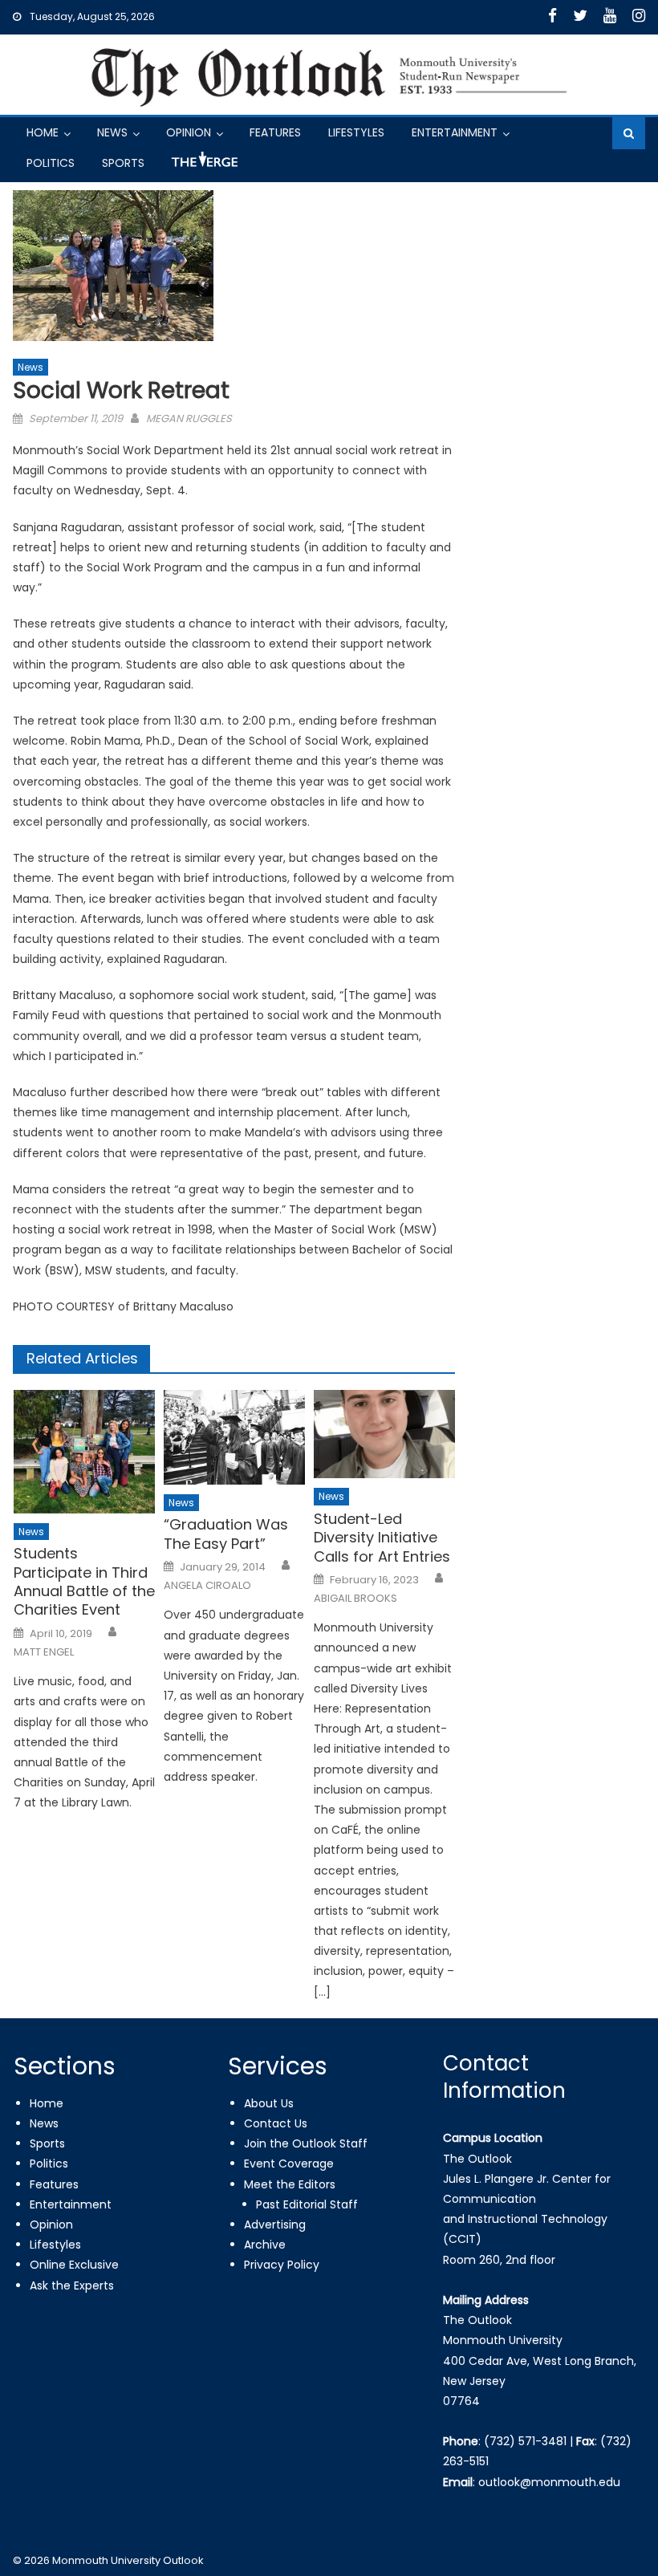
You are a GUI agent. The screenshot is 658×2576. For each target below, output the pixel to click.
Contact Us (276, 2123)
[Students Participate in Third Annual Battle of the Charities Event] (84, 1452)
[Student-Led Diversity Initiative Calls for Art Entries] (384, 1434)
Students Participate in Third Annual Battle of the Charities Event (84, 1582)
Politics (51, 163)
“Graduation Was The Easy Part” (226, 1534)
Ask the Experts (72, 2285)
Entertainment (455, 132)
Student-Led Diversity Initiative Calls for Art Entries (382, 1538)
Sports (123, 163)
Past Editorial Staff (307, 2204)
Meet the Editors (290, 2184)
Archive (265, 2245)
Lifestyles (356, 132)
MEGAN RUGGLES (189, 418)
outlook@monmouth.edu (549, 2482)
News (112, 132)
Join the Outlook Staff (306, 2143)
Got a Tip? (203, 166)
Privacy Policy (282, 2265)
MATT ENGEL (44, 1652)
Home (43, 132)
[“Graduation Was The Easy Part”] (234, 1437)
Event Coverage (289, 2164)
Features (275, 132)
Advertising (275, 2225)
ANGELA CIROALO (207, 1586)
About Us (269, 2103)
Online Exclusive (74, 2265)
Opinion (189, 132)
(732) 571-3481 (525, 2441)
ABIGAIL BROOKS (355, 1599)
